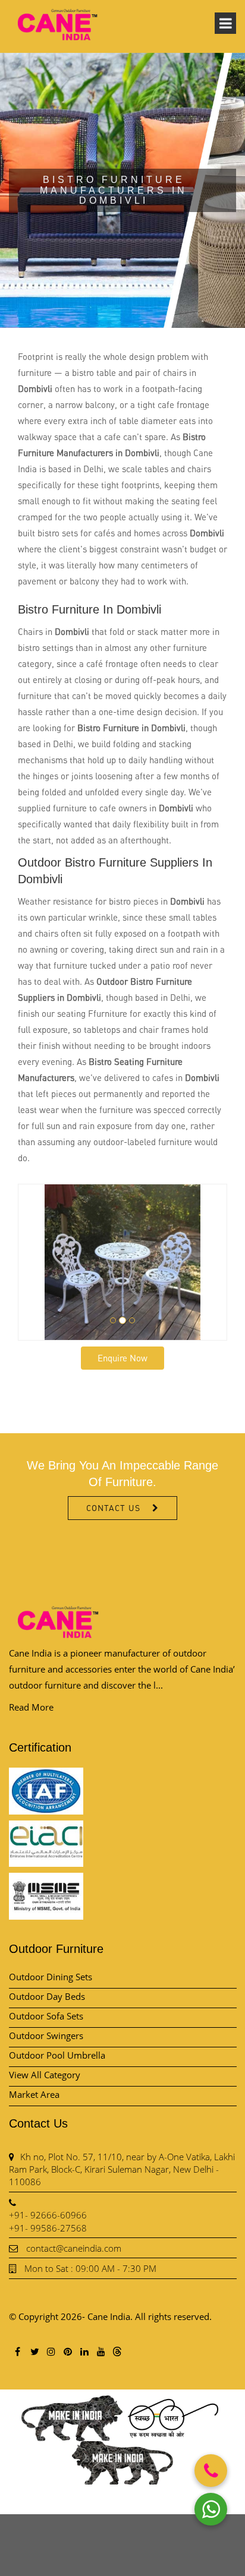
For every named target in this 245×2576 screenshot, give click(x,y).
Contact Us (113, 1508)
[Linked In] (84, 2351)
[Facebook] (17, 2351)
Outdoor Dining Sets (51, 1977)
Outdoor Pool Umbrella (57, 2055)
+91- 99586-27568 (48, 2228)
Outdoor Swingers (46, 2035)
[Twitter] (34, 2351)
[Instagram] (51, 2351)
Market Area (34, 2094)
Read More (31, 1707)
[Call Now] (211, 2471)
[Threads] (117, 2351)
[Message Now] (211, 2509)
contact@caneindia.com (74, 2248)
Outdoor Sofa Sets (46, 2016)
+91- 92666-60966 (48, 2215)
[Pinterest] (67, 2351)
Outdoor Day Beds (47, 1996)
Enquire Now (122, 1358)
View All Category (45, 2075)
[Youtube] (100, 2351)
